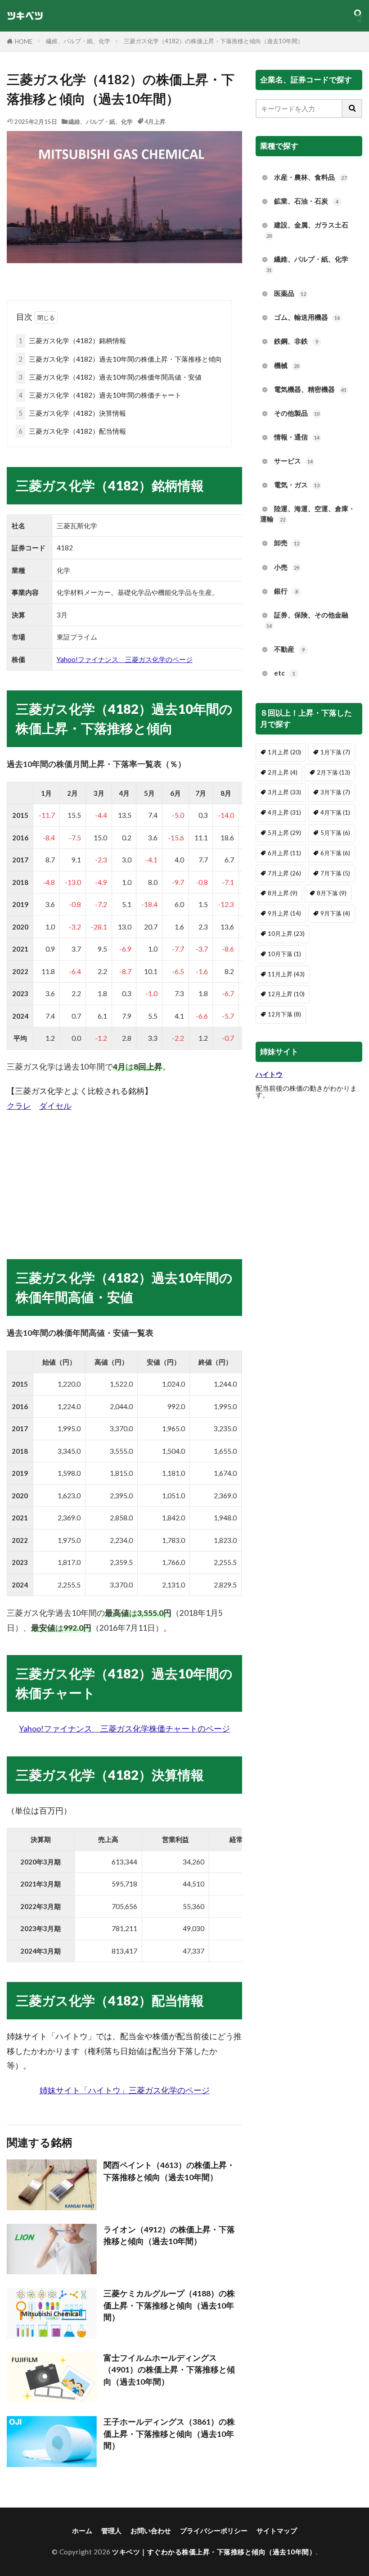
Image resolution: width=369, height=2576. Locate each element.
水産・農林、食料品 (310, 177)
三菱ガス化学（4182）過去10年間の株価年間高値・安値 (110, 377)
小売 (287, 567)
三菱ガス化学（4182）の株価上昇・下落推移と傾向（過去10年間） (214, 41)
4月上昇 (155, 122)
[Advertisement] (124, 1176)
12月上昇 (286, 994)
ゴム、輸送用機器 (307, 317)
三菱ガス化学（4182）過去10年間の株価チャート (100, 395)
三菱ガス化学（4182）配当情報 (72, 431)
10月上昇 (286, 934)
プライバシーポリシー (214, 2531)
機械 (287, 365)
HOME (24, 41)
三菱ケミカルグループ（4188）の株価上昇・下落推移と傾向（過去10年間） (169, 2305)
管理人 (111, 2531)
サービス (293, 461)
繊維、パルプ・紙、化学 (78, 41)
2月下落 (333, 772)
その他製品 (297, 413)
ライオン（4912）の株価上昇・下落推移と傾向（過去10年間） (169, 2235)
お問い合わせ (151, 2531)
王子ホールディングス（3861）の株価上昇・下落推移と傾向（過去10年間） (169, 2434)
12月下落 (284, 1014)
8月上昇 (283, 893)
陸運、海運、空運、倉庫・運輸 (308, 514)
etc (285, 673)
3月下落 (335, 792)
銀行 (286, 591)
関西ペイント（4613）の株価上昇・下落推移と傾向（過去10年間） (169, 2171)
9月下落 (335, 913)
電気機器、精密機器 (310, 389)
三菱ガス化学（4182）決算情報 (72, 413)
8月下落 (332, 893)
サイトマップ (277, 2531)
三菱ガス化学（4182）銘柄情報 (72, 340)
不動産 (289, 649)
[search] (352, 109)
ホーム (82, 2531)
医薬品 (290, 293)
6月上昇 (284, 853)
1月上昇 (284, 752)
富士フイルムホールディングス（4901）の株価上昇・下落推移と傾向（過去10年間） (169, 2370)
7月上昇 (284, 873)
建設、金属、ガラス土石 (307, 230)
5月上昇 (284, 833)
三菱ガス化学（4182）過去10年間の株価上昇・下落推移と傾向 (120, 359)
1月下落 (335, 752)
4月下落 (335, 812)
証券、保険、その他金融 (307, 620)
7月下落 (335, 873)
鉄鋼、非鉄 (296, 341)
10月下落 (284, 954)
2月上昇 (283, 772)
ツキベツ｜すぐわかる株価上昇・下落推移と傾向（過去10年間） (214, 2552)
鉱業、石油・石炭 (306, 201)
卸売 (287, 543)
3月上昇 (284, 792)
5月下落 (335, 833)
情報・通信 (297, 437)
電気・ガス (297, 485)
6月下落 (335, 853)
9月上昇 (284, 913)
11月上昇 (286, 974)
